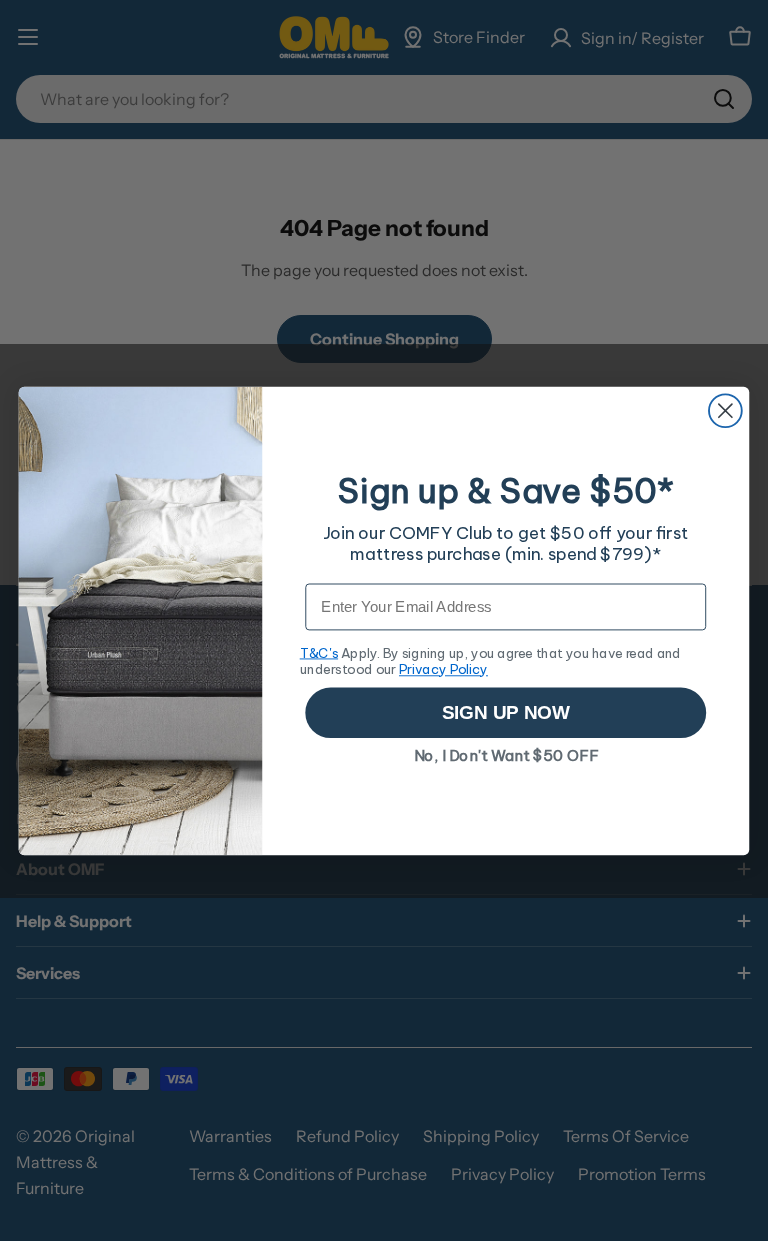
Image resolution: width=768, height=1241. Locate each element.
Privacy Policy (443, 668)
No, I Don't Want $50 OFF (506, 755)
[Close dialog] (725, 410)
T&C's (319, 651)
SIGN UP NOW (506, 712)
